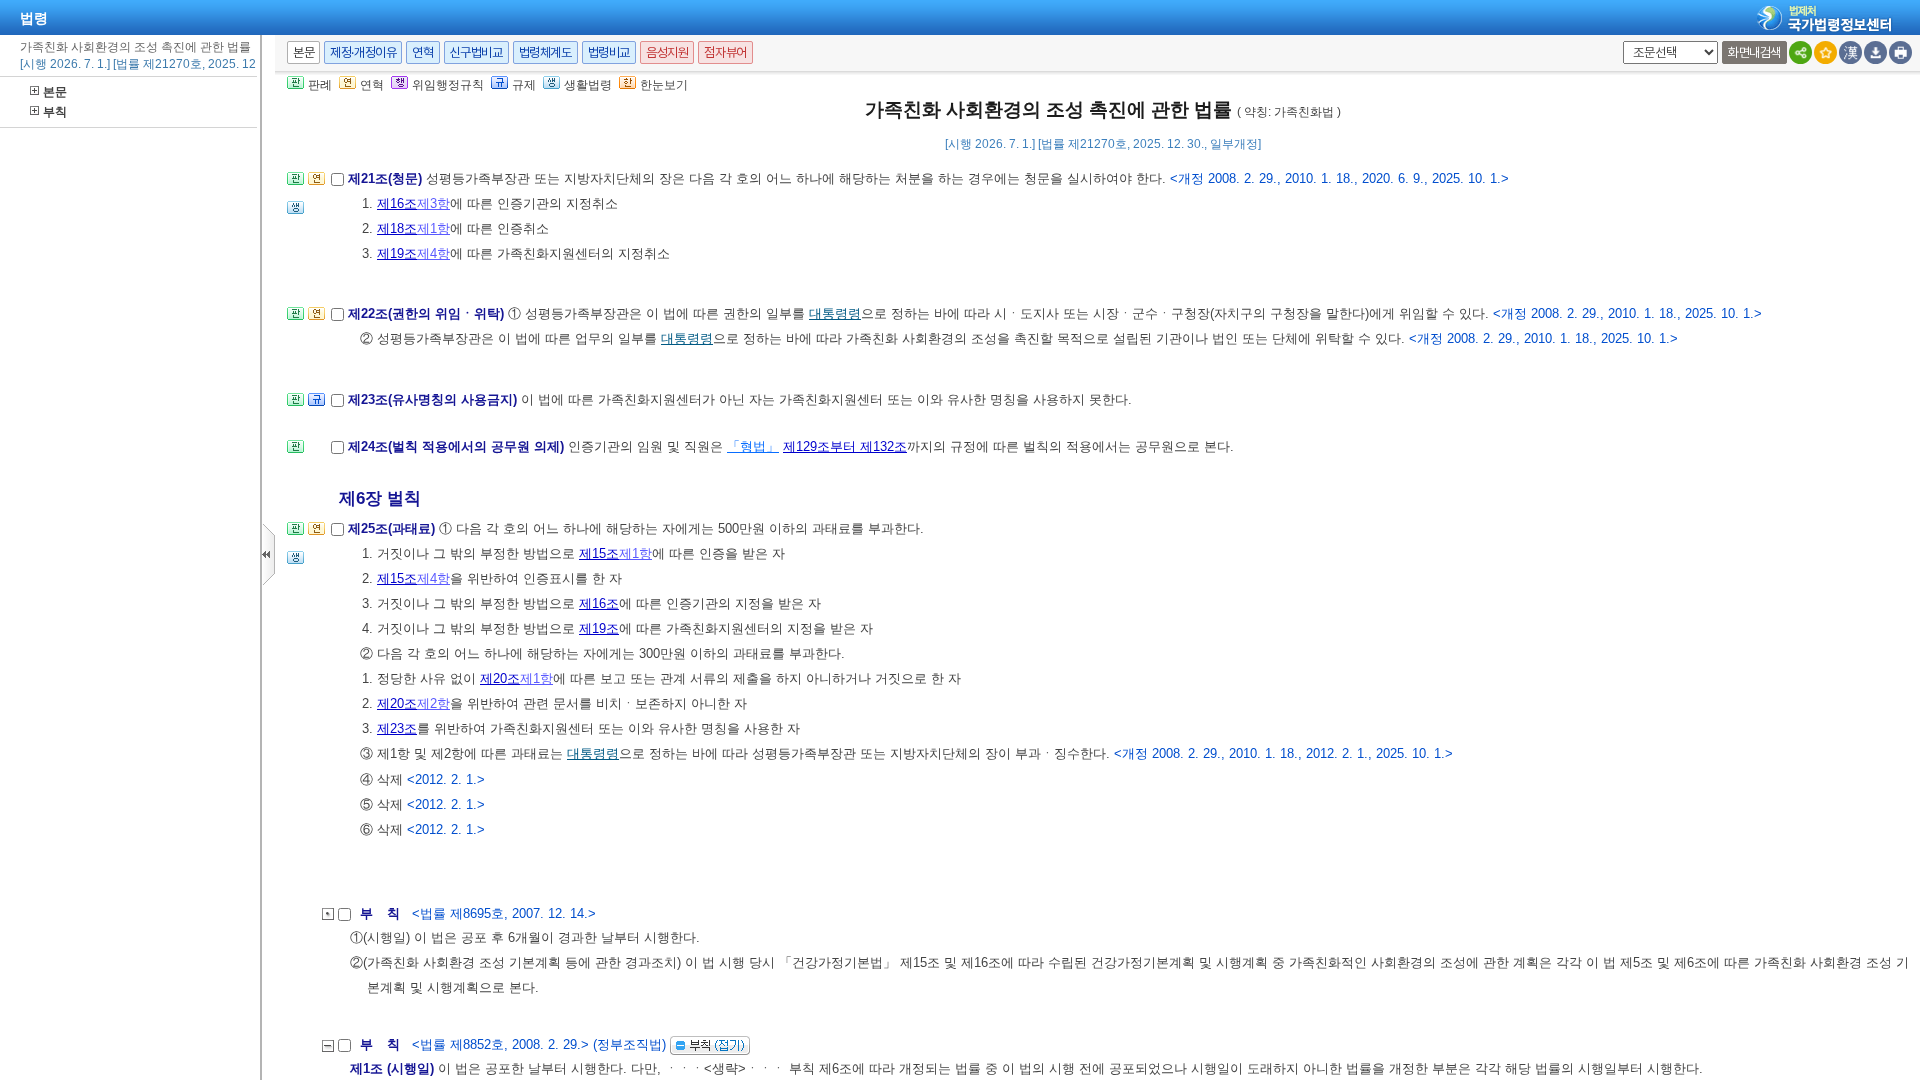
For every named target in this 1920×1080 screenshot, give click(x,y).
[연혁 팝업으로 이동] (316, 184)
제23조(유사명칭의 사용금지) (434, 399)
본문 (55, 92)
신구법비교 (476, 52)
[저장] (1875, 52)
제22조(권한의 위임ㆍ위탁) (428, 313)
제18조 (397, 228)
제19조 (397, 253)
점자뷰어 (725, 52)
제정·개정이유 (363, 52)
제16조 (397, 203)
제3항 (433, 203)
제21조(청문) (387, 178)
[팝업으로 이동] (295, 213)
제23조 (397, 728)
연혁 (422, 52)
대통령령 (835, 313)
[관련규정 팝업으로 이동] (316, 405)
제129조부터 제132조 (845, 446)
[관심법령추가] (1825, 52)
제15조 (599, 553)
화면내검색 (1754, 52)
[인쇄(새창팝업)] (1900, 52)
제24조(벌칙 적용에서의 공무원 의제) (458, 446)
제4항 (433, 253)
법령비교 (609, 52)
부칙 (55, 112)
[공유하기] (1800, 52)
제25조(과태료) (393, 528)
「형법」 (753, 446)
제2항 (433, 703)
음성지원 (667, 52)
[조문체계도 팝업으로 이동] (295, 184)
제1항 (433, 228)
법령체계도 (545, 52)
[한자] (1850, 52)
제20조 (500, 678)
